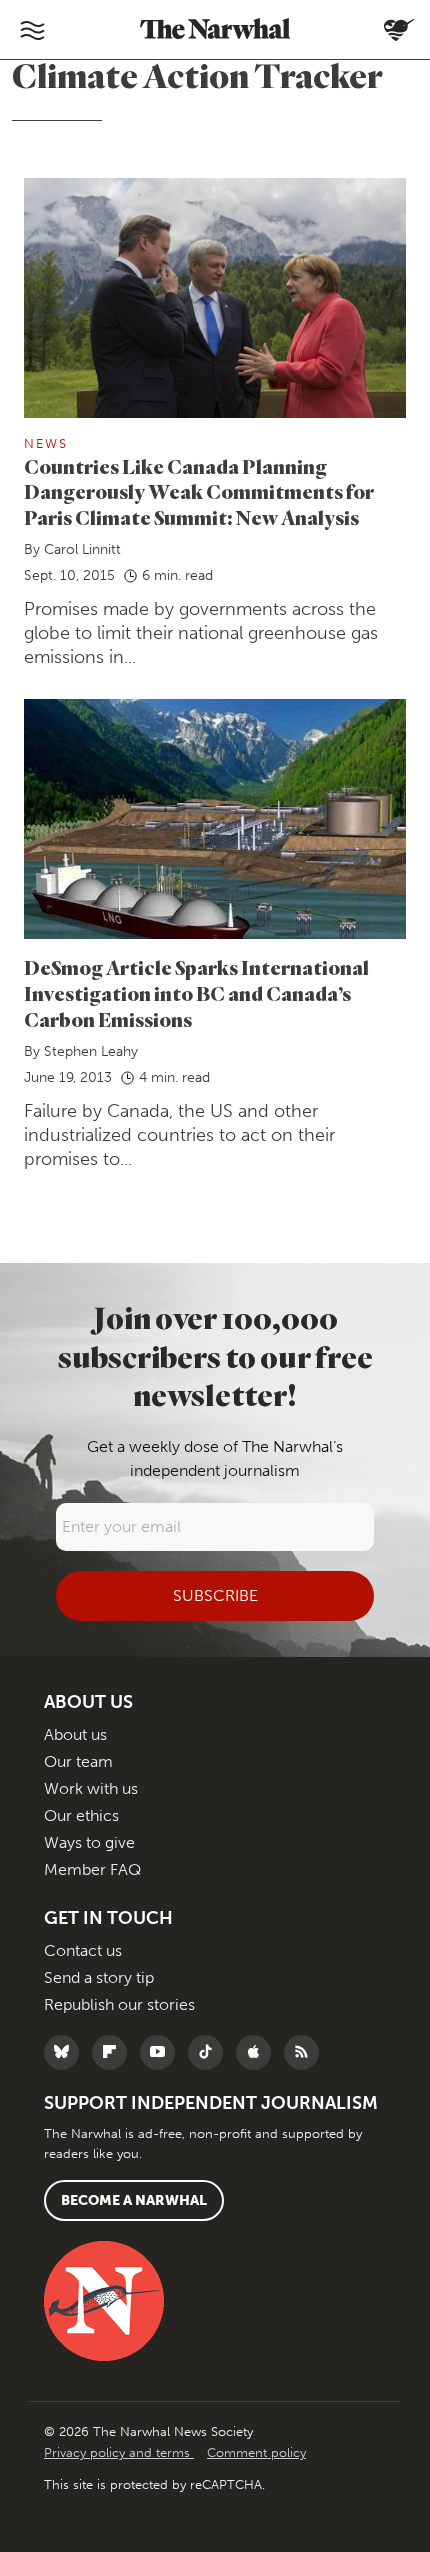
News (46, 443)
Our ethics (81, 1815)
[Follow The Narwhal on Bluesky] (66, 2052)
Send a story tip (99, 1977)
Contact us (83, 1950)
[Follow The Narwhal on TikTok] (210, 2052)
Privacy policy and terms (119, 2452)
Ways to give (89, 1842)
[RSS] (306, 2052)
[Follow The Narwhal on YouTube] (162, 2052)
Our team (78, 1761)
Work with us (91, 1788)
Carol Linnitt (82, 549)
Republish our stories (119, 2004)
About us (75, 1734)
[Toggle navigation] (32, 30)
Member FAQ (92, 1869)
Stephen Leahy (91, 1051)
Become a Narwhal (134, 2200)
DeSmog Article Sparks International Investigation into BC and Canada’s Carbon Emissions (196, 993)
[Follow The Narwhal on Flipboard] (114, 2052)
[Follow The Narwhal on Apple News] (258, 2052)
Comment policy (256, 2452)
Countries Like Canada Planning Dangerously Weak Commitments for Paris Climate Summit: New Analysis (199, 492)
